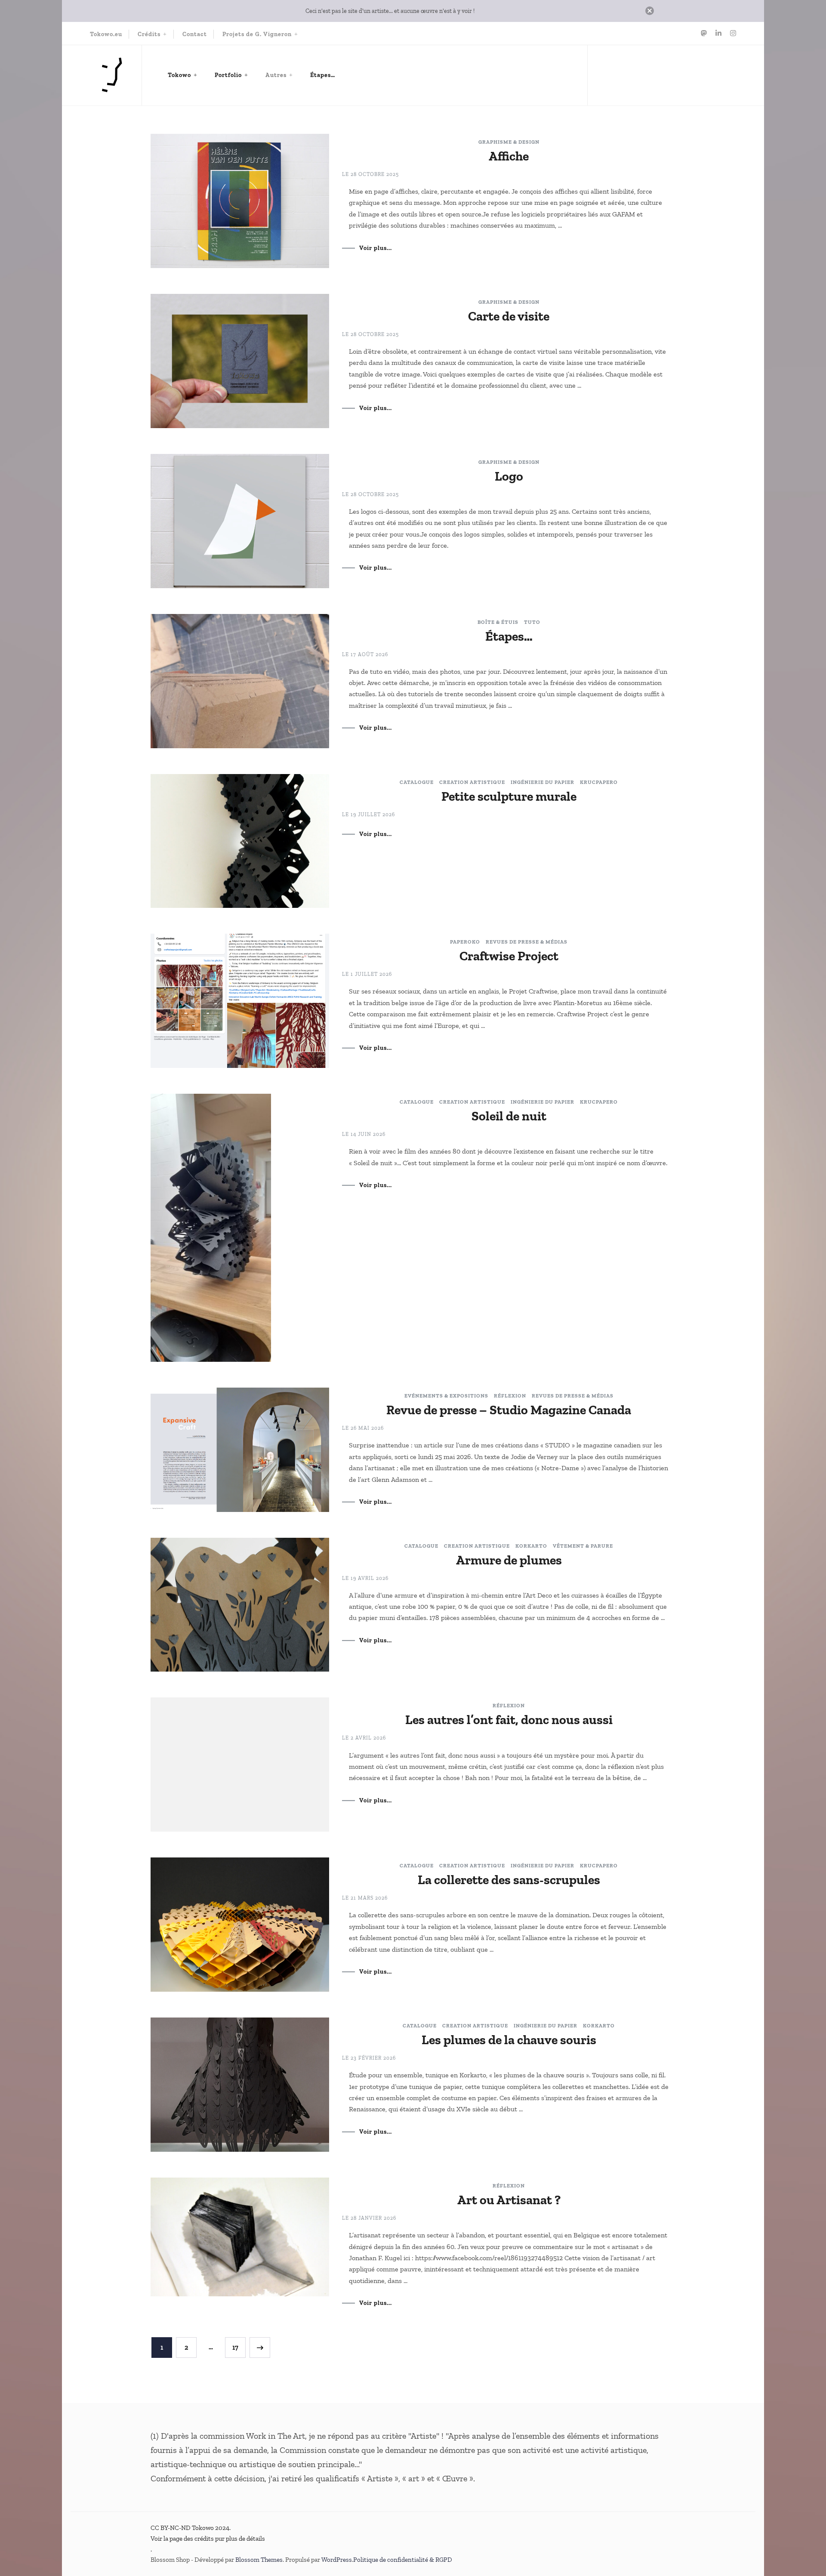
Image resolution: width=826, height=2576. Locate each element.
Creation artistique (472, 782)
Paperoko (465, 942)
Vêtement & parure (583, 1546)
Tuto (532, 622)
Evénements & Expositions (446, 1396)
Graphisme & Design (509, 142)
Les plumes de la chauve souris (509, 2040)
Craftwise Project (509, 956)
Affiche (509, 156)
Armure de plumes (509, 1560)
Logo (509, 476)
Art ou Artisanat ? (509, 2200)
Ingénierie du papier (542, 782)
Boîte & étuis (498, 622)
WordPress (337, 2560)
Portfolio (228, 75)
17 (239, 2347)
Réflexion (510, 1396)
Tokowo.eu (106, 34)
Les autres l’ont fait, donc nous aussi (509, 1720)
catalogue (417, 782)
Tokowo (179, 75)
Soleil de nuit (509, 1116)
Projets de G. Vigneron (257, 34)
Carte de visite (509, 316)
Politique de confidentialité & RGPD (403, 2560)
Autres (276, 75)
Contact (195, 34)
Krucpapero (599, 782)
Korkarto (531, 1546)
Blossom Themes (259, 2560)
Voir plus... (376, 248)
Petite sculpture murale (509, 796)
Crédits (149, 34)
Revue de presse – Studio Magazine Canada (509, 1410)
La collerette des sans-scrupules (509, 1880)
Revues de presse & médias (527, 942)
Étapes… (323, 75)
